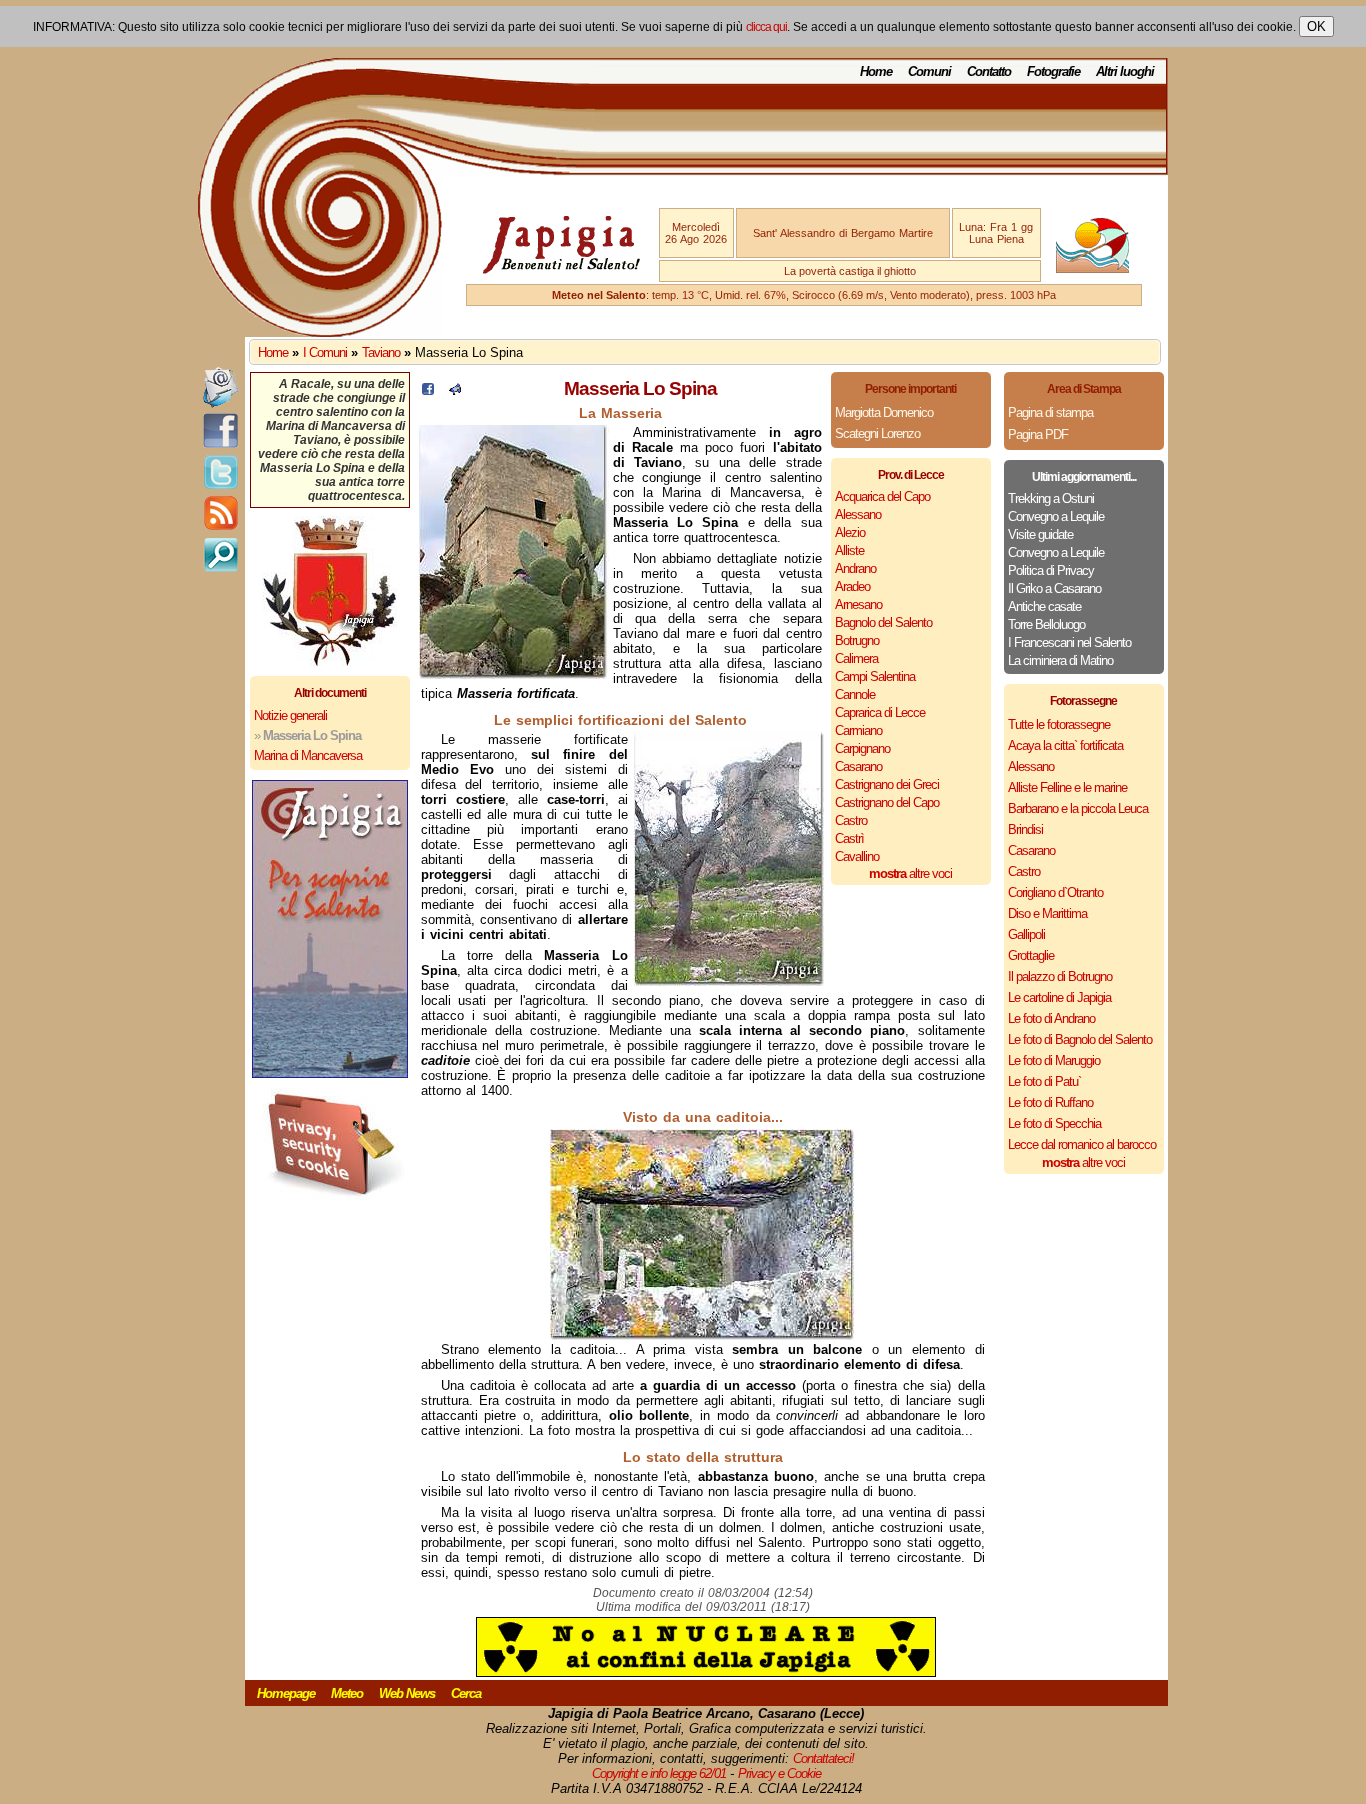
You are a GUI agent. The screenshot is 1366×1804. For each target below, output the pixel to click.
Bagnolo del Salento (883, 622)
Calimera (856, 658)
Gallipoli (1026, 934)
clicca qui (766, 27)
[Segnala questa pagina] (455, 390)
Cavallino (857, 856)
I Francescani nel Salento (1069, 642)
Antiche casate (1044, 606)
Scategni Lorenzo (877, 433)
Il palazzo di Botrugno (1060, 976)
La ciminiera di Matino (1060, 660)
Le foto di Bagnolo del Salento (1080, 1039)
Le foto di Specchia (1054, 1123)
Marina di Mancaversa (308, 755)
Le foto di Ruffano (1050, 1102)
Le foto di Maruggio (1054, 1060)
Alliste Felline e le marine (1067, 787)
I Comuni (325, 352)
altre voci (910, 873)
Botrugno (857, 640)
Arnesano (858, 604)
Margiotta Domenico (884, 412)
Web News (407, 1693)
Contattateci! (823, 1758)
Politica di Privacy (1051, 570)
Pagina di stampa (1050, 412)
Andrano (855, 568)
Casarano (858, 766)
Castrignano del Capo (887, 802)
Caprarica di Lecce (880, 712)
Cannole (855, 694)
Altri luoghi (1125, 71)
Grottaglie (1031, 955)
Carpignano (862, 748)
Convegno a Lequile (1056, 516)
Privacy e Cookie (779, 1773)
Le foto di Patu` (1044, 1081)
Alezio (850, 532)
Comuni (929, 71)
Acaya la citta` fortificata (1065, 745)
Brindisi (1025, 829)
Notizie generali (290, 715)
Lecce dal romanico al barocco (1082, 1144)
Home (876, 71)
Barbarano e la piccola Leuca (1078, 808)
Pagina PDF (1038, 434)
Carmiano (858, 730)
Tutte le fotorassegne (1059, 724)
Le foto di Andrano (1051, 1018)
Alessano (858, 514)
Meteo (347, 1693)
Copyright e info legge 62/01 (659, 1773)
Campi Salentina (875, 676)
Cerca (466, 1693)
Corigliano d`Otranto (1055, 892)
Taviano (381, 352)
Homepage (286, 1693)
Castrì (849, 838)
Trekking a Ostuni (1051, 498)
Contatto (989, 71)
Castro (851, 820)
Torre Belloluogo (1046, 624)
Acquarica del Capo (882, 496)
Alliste (849, 550)
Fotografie (1053, 71)
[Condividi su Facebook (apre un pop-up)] (428, 390)
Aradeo (852, 586)
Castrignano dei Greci (887, 784)
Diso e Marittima (1047, 913)
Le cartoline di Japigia (1059, 997)
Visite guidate (1040, 534)
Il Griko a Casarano (1054, 588)
